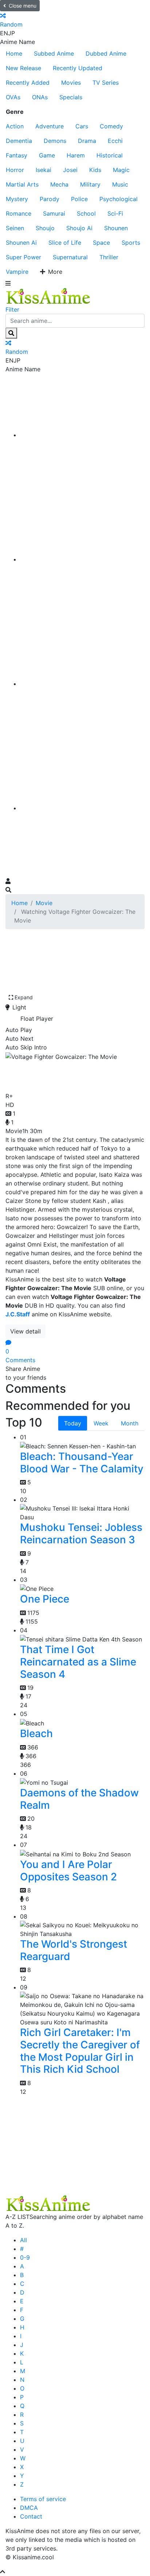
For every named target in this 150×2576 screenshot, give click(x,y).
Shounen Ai (21, 243)
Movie (44, 903)
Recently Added (28, 83)
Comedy (111, 126)
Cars (82, 126)
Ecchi (115, 141)
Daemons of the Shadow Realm (79, 1799)
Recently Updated (78, 68)
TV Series (106, 83)
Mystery (17, 199)
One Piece (45, 1599)
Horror (15, 170)
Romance (19, 213)
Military (90, 184)
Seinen (15, 228)
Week (101, 1423)
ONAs (40, 97)
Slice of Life (65, 243)
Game (47, 155)
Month (130, 1423)
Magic (121, 170)
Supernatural (70, 257)
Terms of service (43, 2499)
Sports (131, 243)
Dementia (19, 141)
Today (73, 1423)
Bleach (36, 1733)
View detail (25, 1331)
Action (15, 126)
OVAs (13, 97)
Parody (50, 199)
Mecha (59, 184)
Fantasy (17, 155)
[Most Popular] (82, 808)
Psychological (119, 199)
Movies (71, 83)
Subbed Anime (54, 53)
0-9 (25, 2257)
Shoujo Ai (79, 228)
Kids (95, 170)
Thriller (109, 257)
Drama (87, 141)
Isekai (44, 170)
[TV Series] (82, 684)
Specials (71, 97)
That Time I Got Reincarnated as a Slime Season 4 (78, 1662)
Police (79, 199)
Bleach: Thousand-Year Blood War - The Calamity (82, 1463)
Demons (55, 141)
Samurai (54, 213)
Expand (24, 997)
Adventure (50, 126)
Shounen (116, 228)
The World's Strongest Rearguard (74, 1950)
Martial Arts (22, 184)
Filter (12, 309)
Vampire (17, 272)
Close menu (23, 6)
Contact (31, 2516)
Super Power (23, 257)
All (23, 2240)
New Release (23, 68)
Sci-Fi (115, 213)
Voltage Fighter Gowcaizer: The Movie (67, 1075)
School (86, 213)
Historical (110, 155)
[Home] (82, 435)
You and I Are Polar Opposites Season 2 (68, 1871)
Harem (76, 155)
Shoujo (45, 228)
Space (101, 243)
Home (14, 53)
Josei (70, 170)
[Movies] (82, 559)
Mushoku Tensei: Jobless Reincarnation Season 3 (81, 1533)
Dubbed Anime (106, 53)
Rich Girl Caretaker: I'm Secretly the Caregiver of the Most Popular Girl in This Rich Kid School (80, 2051)
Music (120, 184)
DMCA (29, 2508)
